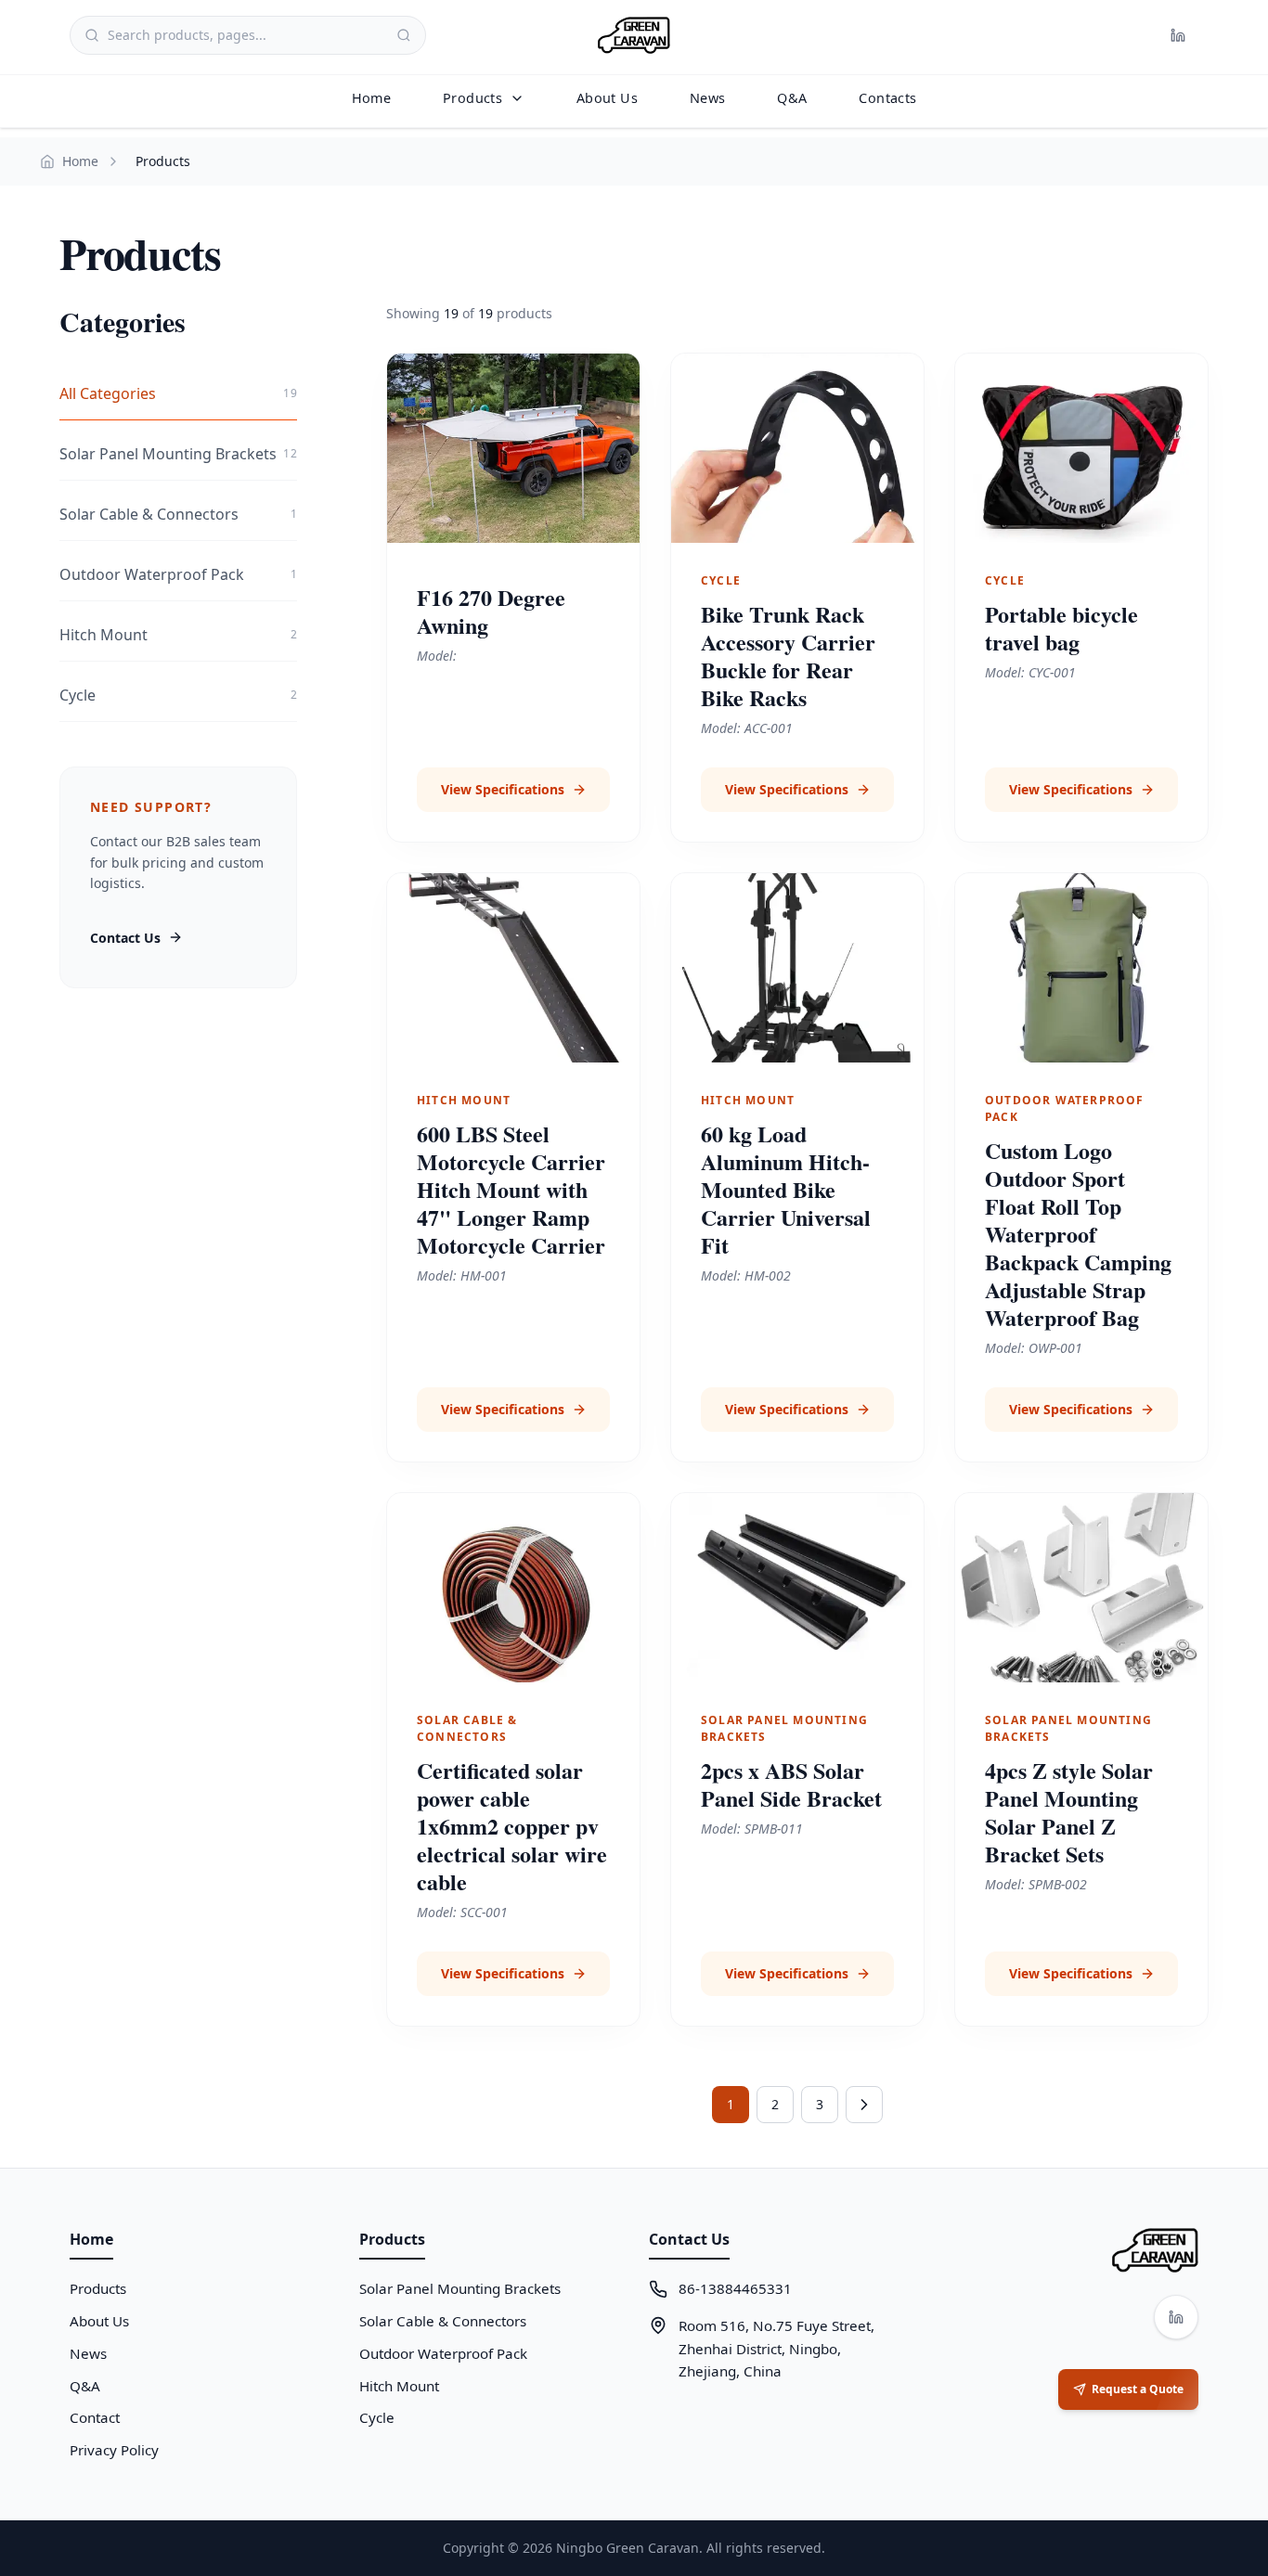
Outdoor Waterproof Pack (443, 2353)
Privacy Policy (114, 2450)
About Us (607, 98)
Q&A (792, 98)
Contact (95, 2417)
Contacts (887, 98)
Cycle (377, 2417)
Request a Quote (1138, 2389)
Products (472, 98)
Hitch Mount (399, 2386)
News (707, 98)
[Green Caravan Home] (634, 35)
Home (371, 98)
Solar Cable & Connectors (443, 2321)
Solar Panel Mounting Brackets (460, 2288)
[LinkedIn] (1178, 35)
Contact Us (125, 938)
